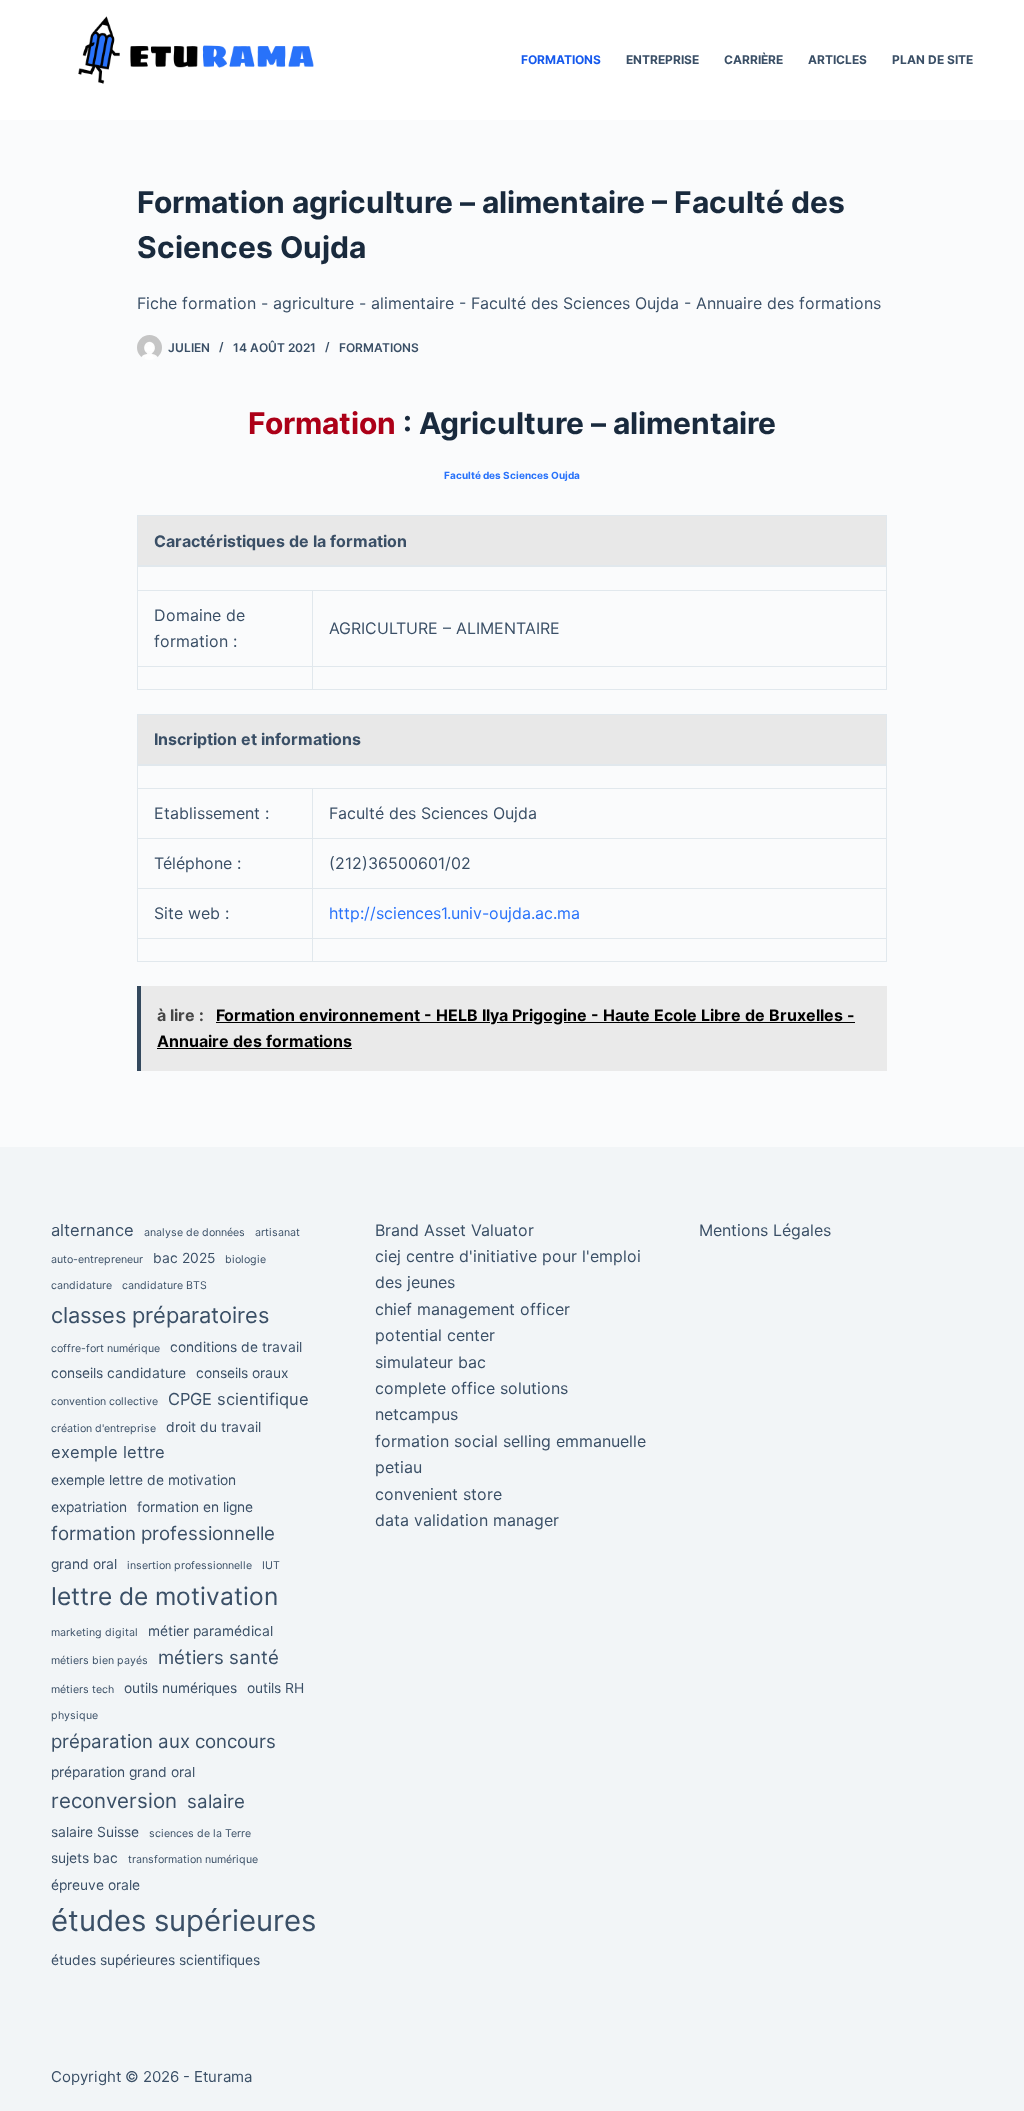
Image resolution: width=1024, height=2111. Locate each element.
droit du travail (213, 1427)
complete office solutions (471, 1388)
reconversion (114, 1800)
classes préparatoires (160, 1315)
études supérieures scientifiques (155, 1960)
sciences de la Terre (200, 1833)
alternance (92, 1230)
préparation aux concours (163, 1741)
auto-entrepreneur (97, 1259)
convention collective (104, 1401)
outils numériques (180, 1688)
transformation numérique (193, 1859)
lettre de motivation (164, 1596)
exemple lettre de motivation (143, 1480)
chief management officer (472, 1309)
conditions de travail (236, 1347)
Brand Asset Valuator (454, 1230)
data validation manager (467, 1520)
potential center (435, 1335)
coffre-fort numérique (105, 1348)
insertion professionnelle (189, 1565)
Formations (561, 59)
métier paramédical (210, 1631)
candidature (81, 1285)
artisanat (277, 1232)
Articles (837, 59)
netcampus (416, 1414)
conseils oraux (242, 1373)
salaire (216, 1801)
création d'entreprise (103, 1428)
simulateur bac (430, 1362)
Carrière (753, 59)
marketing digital (94, 1632)
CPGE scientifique (238, 1399)
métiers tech (82, 1689)
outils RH (275, 1688)
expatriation (89, 1507)
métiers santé (218, 1657)
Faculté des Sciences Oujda (512, 475)
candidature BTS (164, 1285)
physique (74, 1715)
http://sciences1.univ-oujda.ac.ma (454, 913)
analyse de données (194, 1232)
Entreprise (662, 59)
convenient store (438, 1494)
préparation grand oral (123, 1772)
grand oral (84, 1564)
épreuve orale (95, 1885)
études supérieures (183, 1920)
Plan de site (932, 59)
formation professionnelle (163, 1533)
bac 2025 (184, 1258)
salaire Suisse (95, 1832)
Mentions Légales (765, 1230)
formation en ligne (195, 1507)
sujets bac (84, 1858)
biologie (245, 1259)
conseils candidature (118, 1373)
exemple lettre (108, 1452)
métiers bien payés (99, 1660)
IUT (271, 1565)
